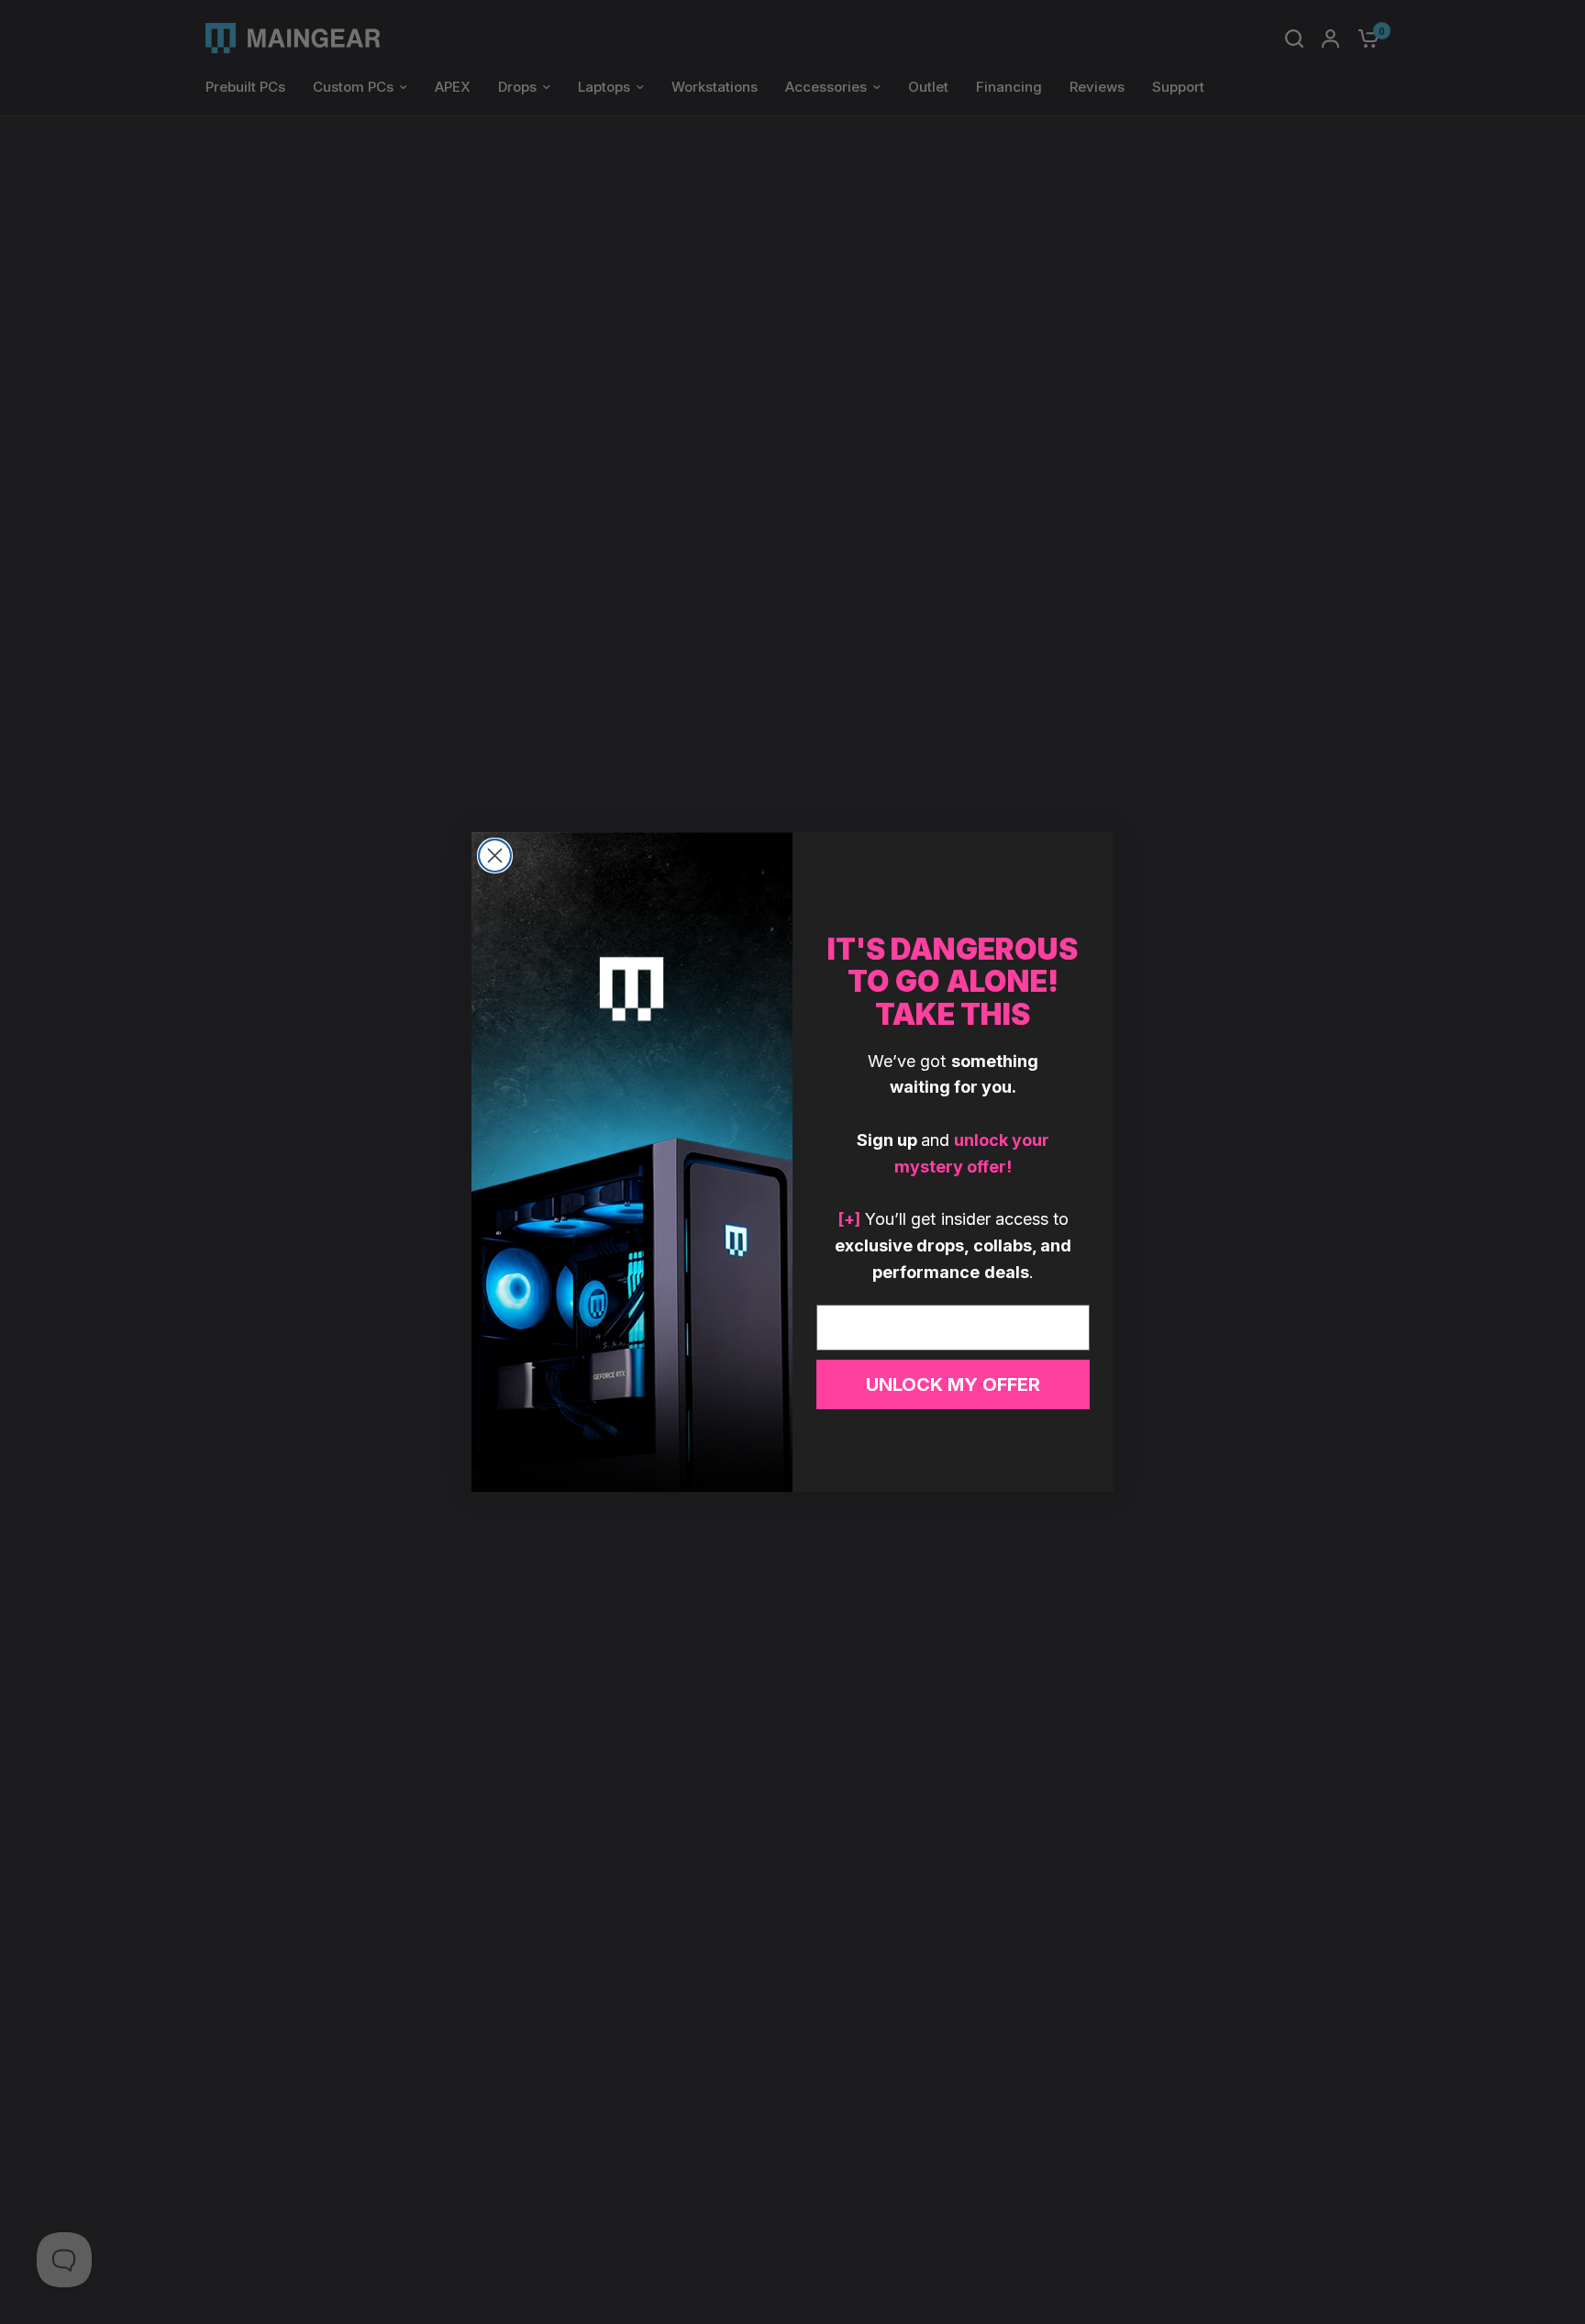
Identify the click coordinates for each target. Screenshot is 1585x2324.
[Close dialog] (495, 856)
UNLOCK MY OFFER (953, 1384)
